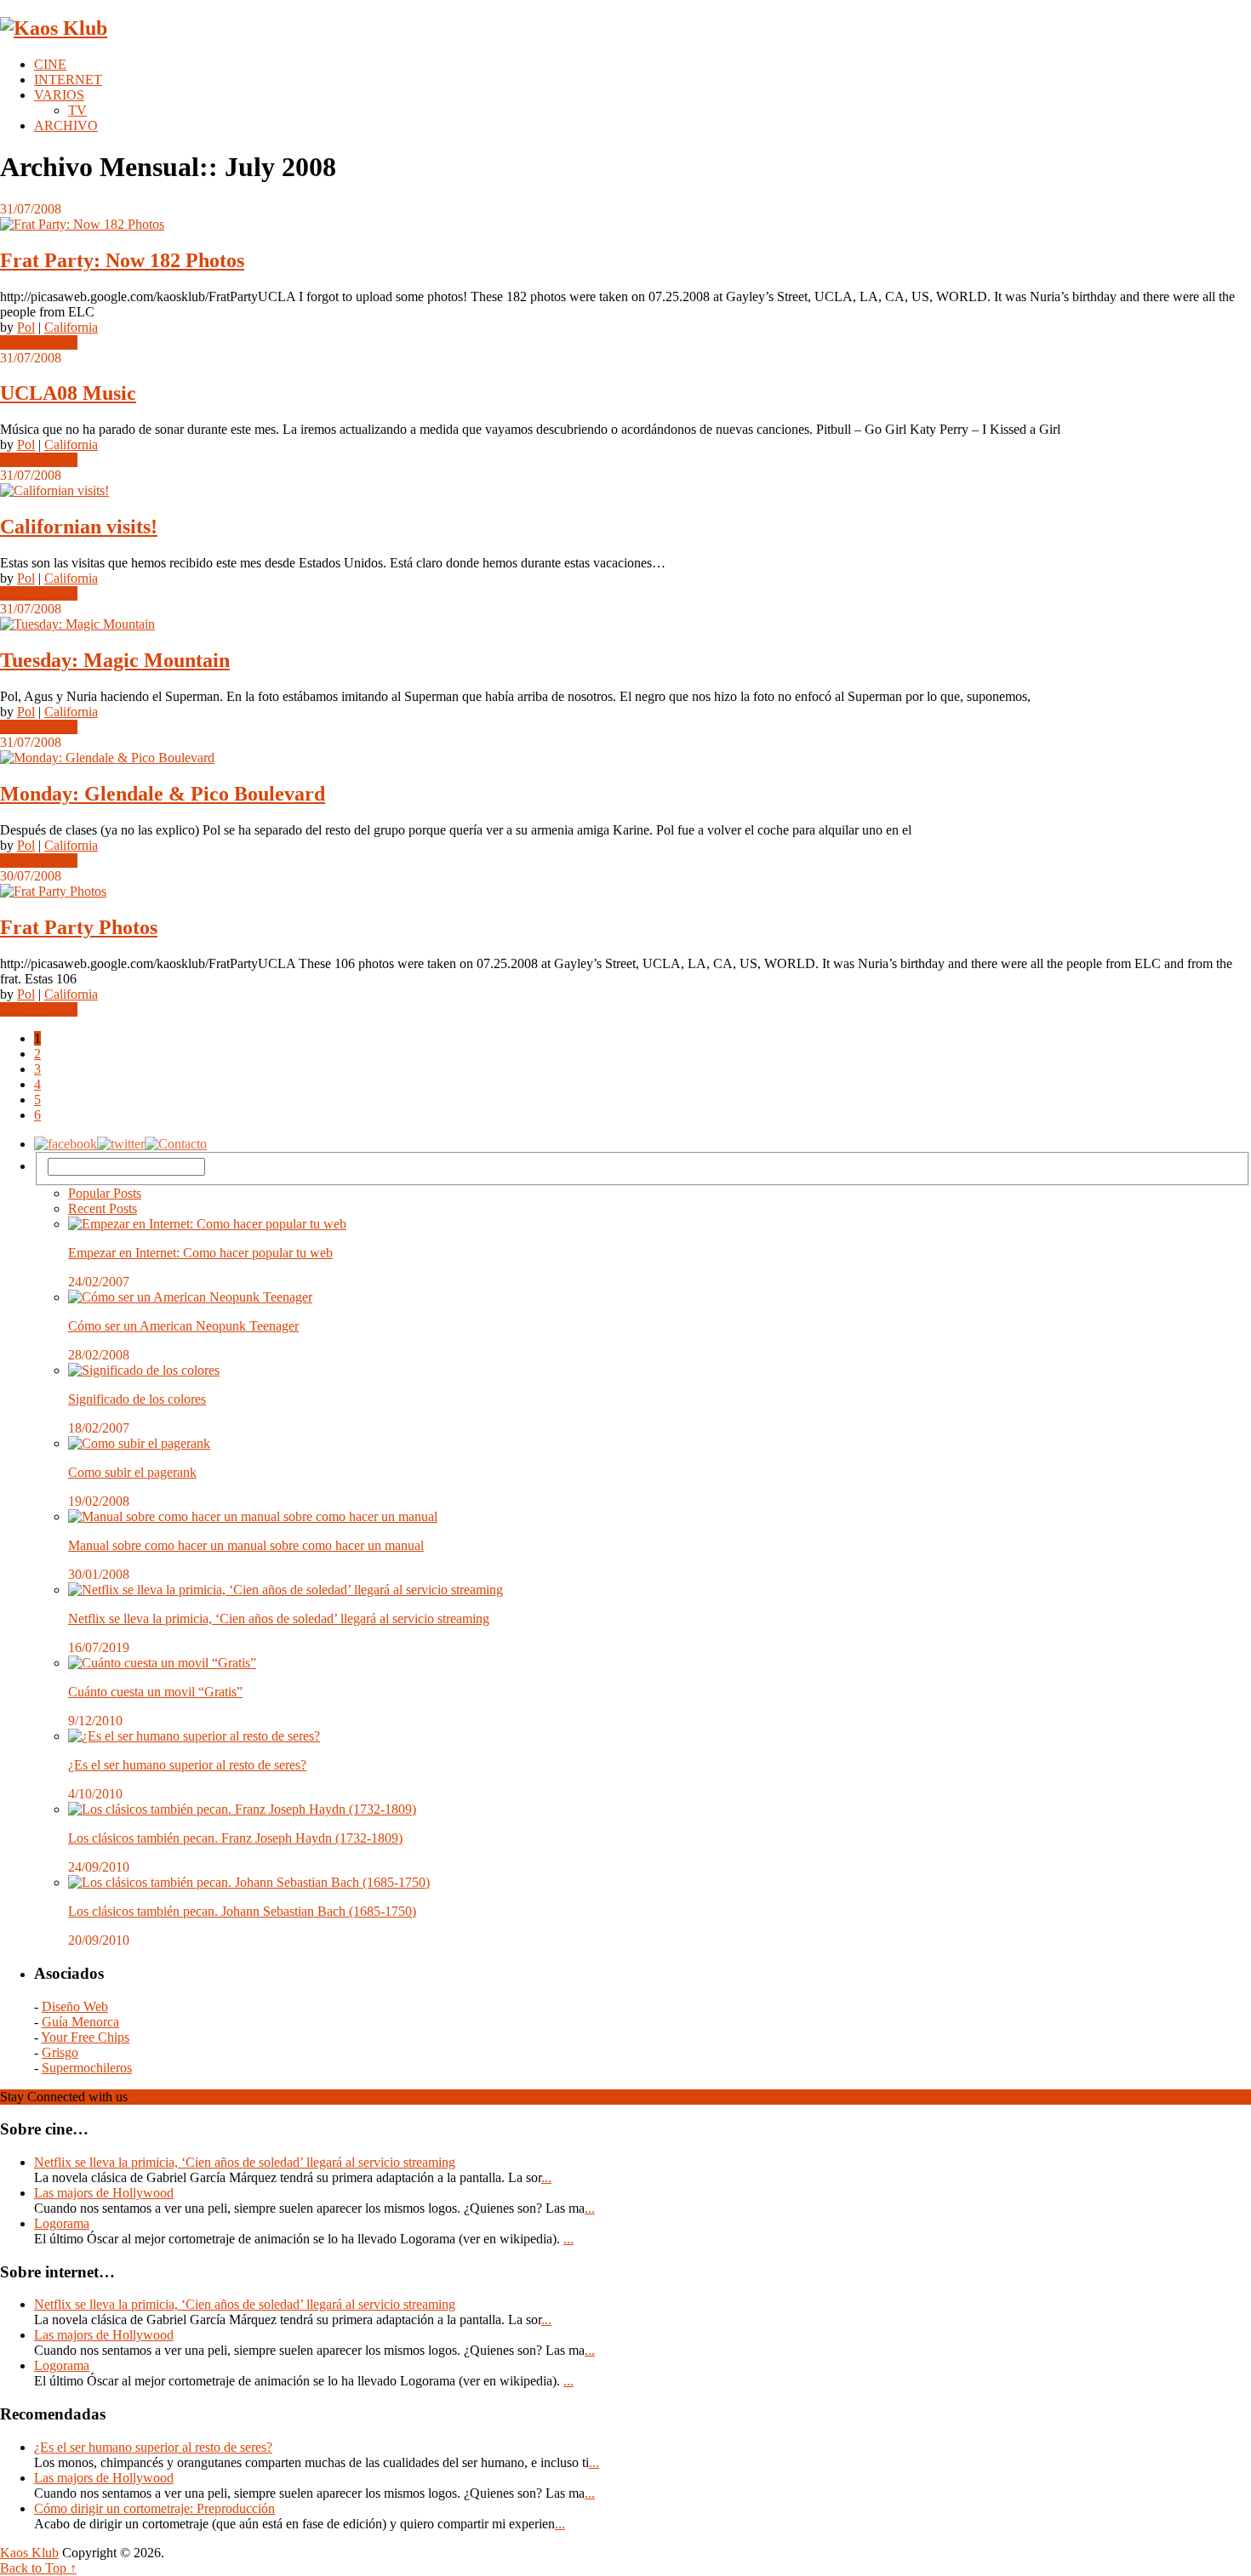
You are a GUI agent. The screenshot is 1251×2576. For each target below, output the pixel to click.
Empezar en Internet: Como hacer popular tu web (200, 1253)
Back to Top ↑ (38, 2568)
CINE (50, 64)
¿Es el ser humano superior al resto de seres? (187, 1765)
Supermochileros (87, 2068)
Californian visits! (79, 527)
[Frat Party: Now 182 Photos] (625, 225)
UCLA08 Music (68, 393)
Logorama (62, 2223)
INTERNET (68, 80)
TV (77, 110)
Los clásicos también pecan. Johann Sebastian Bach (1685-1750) (242, 1911)
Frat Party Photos (79, 927)
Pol (26, 327)
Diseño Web (75, 2006)
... (546, 2177)
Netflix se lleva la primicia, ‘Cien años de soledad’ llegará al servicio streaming (279, 1619)
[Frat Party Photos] (625, 892)
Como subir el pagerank (132, 1472)
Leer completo (39, 342)
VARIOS (59, 95)
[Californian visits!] (625, 491)
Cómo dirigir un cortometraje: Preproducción (154, 2508)
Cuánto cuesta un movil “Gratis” (155, 1692)
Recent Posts (103, 1208)
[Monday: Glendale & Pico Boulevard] (625, 758)
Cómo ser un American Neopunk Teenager (183, 1326)
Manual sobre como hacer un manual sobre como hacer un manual (246, 1545)
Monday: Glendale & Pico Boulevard (163, 794)
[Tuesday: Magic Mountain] (625, 624)
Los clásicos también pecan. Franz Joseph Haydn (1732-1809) (235, 1838)
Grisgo (60, 2052)
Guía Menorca (80, 2022)
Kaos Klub (29, 2553)
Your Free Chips (85, 2037)
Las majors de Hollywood (104, 2193)
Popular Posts (105, 1193)
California (71, 327)
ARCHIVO (66, 125)
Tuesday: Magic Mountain (115, 660)
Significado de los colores (137, 1399)
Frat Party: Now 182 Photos (122, 260)
